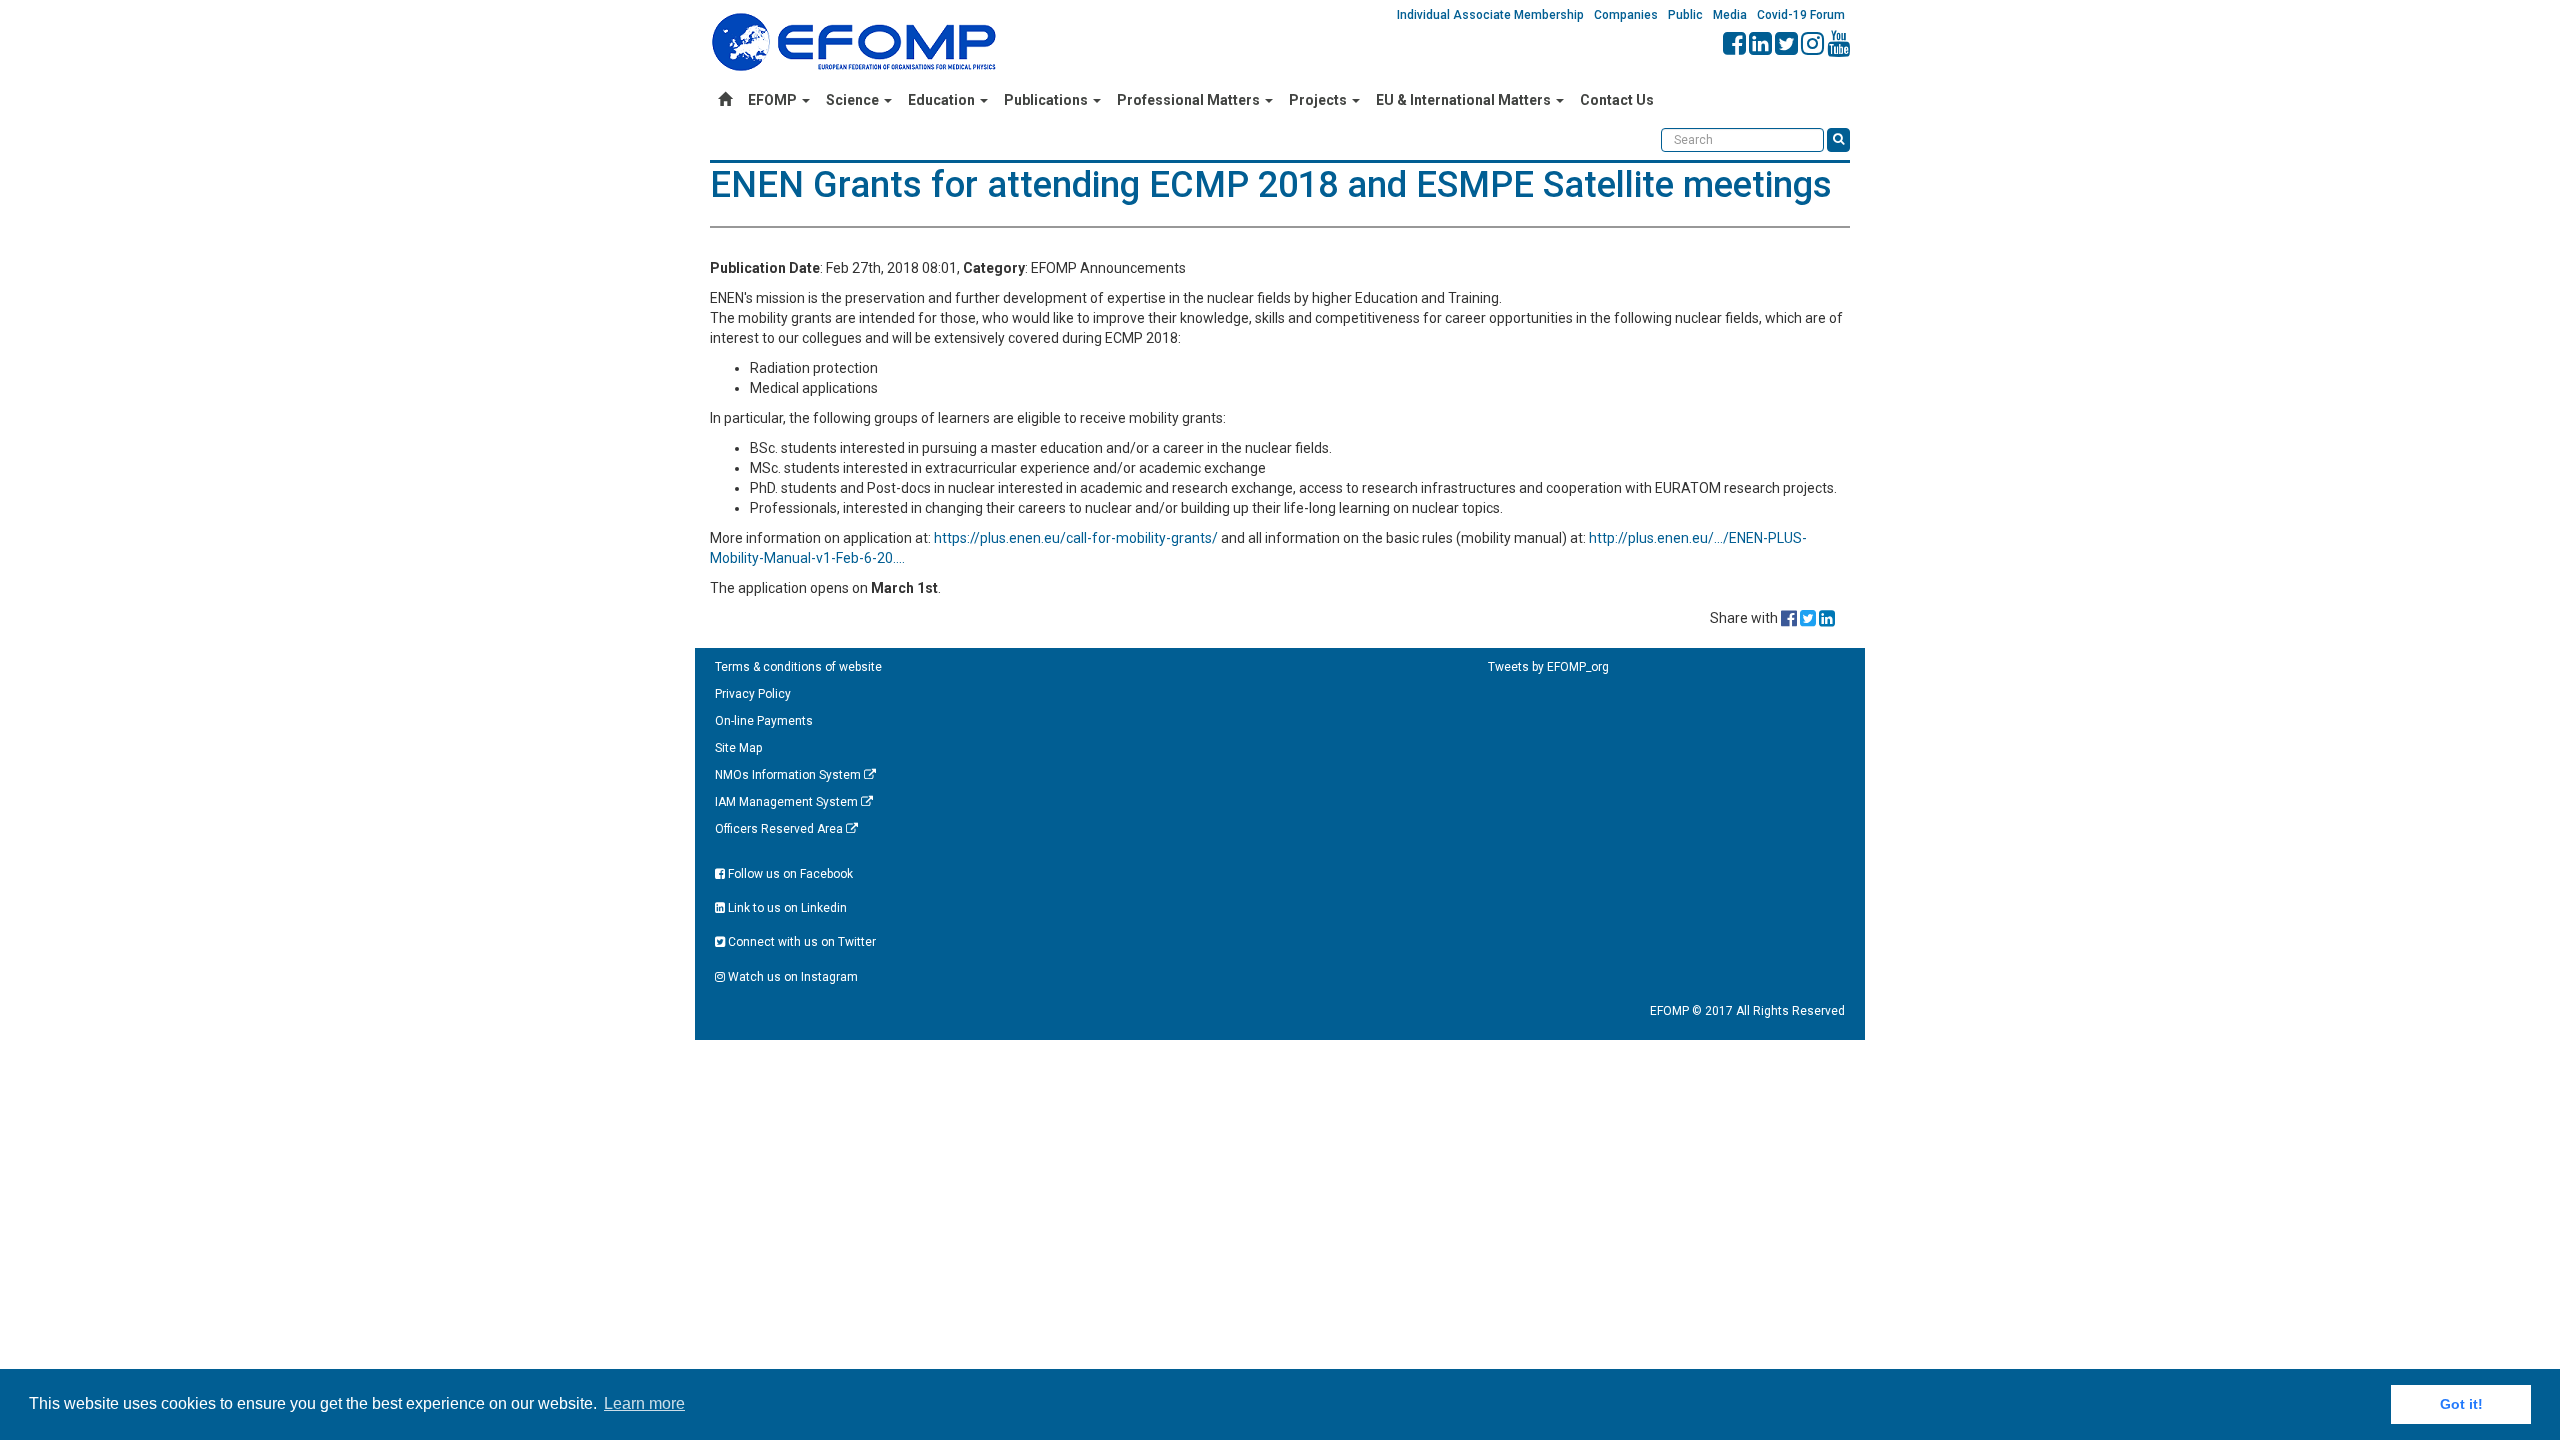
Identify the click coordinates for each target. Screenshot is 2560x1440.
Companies (1626, 15)
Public (1685, 15)
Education (943, 100)
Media (1730, 15)
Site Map (738, 748)
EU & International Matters (1465, 100)
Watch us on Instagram (791, 977)
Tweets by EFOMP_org (1548, 667)
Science (854, 100)
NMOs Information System (789, 775)
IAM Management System (788, 802)
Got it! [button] (2461, 1404)
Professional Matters (1190, 100)
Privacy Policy (753, 694)
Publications (1047, 100)
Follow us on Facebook (789, 874)
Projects (1319, 100)
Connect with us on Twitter (800, 942)
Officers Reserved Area (780, 829)
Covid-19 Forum (1801, 15)
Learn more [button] (644, 1403)
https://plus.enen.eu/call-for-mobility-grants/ (1076, 538)
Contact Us (1617, 100)
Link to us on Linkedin (786, 908)
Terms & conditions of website (798, 667)
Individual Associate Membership (1490, 15)
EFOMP (774, 100)
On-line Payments (764, 721)
